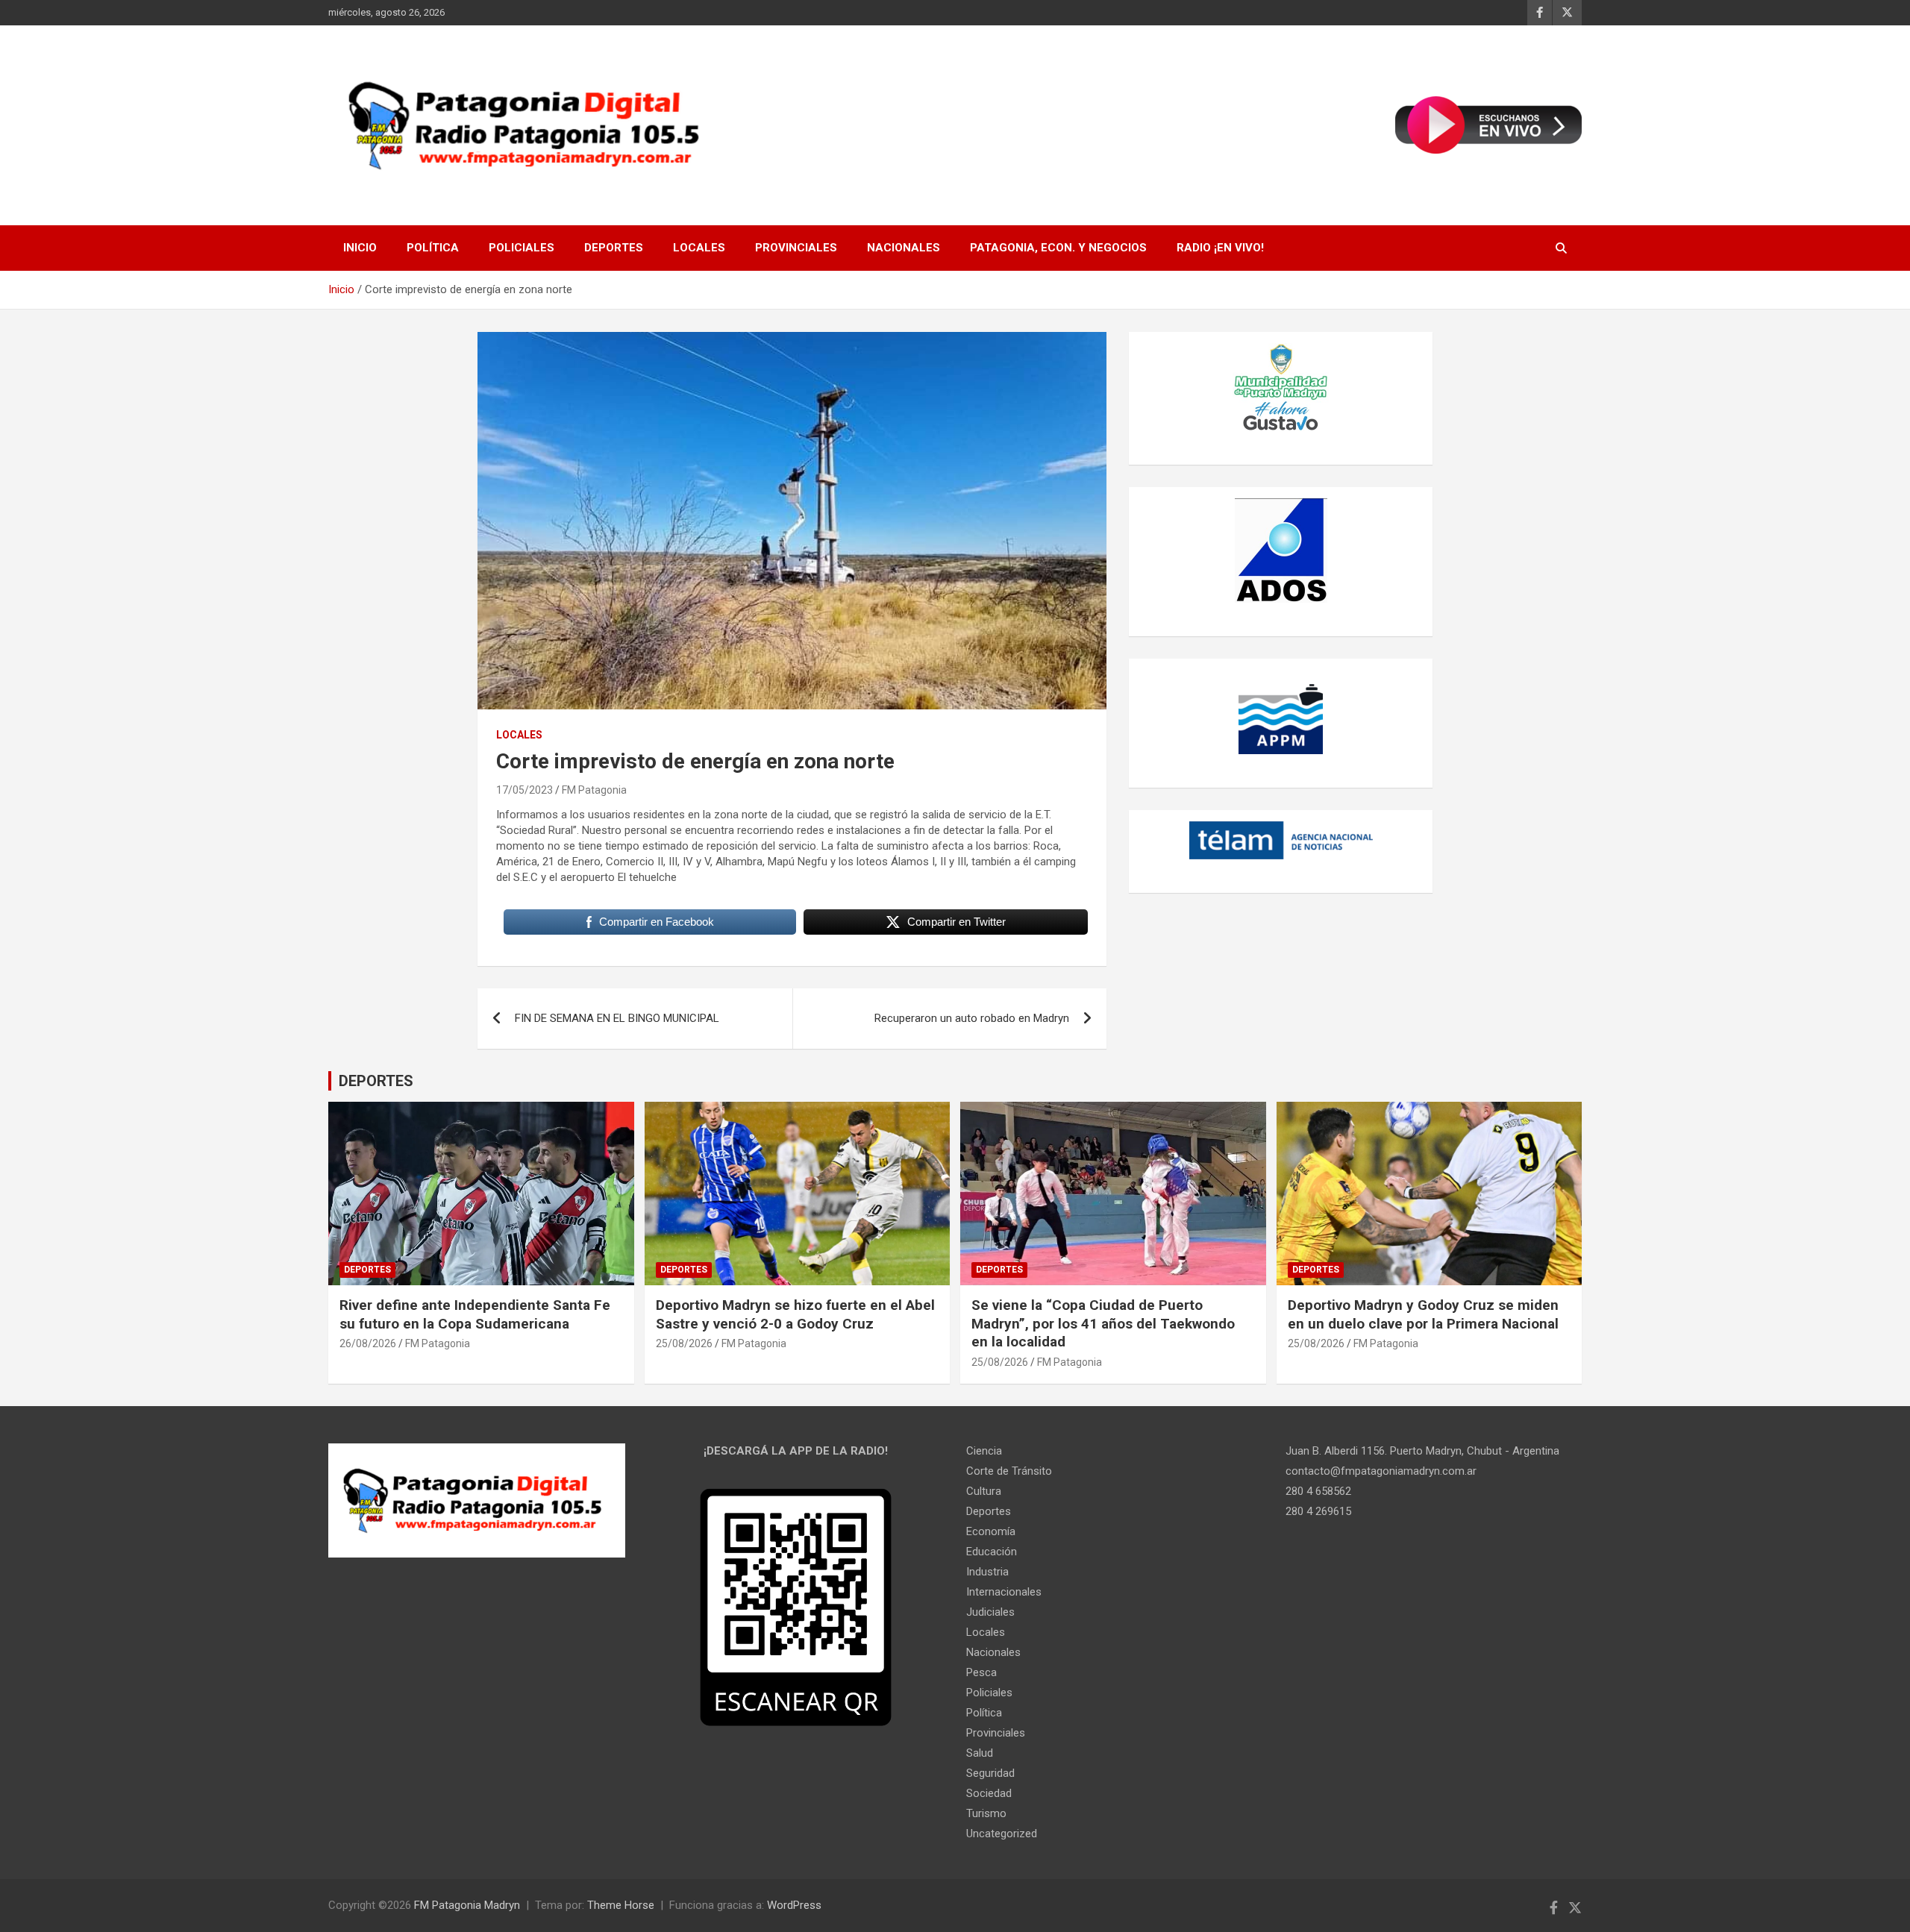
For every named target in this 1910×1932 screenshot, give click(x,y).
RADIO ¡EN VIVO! (1220, 248)
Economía (991, 1531)
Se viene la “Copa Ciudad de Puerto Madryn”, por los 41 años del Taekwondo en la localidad (1103, 1323)
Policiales (522, 248)
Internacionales (1004, 1592)
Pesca (981, 1672)
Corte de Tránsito (1009, 1471)
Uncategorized (1002, 1834)
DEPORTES (376, 1081)
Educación (992, 1552)
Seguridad (990, 1773)
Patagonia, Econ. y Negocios (1058, 248)
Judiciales (990, 1612)
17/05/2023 (525, 790)
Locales (699, 248)
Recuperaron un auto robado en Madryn (972, 1018)
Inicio (360, 248)
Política (433, 248)
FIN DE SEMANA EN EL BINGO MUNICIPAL (617, 1018)
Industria (987, 1572)
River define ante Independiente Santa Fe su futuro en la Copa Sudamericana (475, 1314)
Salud (980, 1753)
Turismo (986, 1813)
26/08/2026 (368, 1343)
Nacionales (904, 248)
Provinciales (796, 248)
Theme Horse (621, 1905)
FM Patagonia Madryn (467, 1905)
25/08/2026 (684, 1343)
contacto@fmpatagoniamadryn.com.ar (1381, 1471)
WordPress (794, 1905)
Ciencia (984, 1451)
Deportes (614, 248)
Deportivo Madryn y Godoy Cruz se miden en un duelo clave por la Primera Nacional (1423, 1314)
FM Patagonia (594, 790)
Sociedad (989, 1793)
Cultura (984, 1491)
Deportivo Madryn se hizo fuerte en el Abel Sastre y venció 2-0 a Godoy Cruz (795, 1314)
